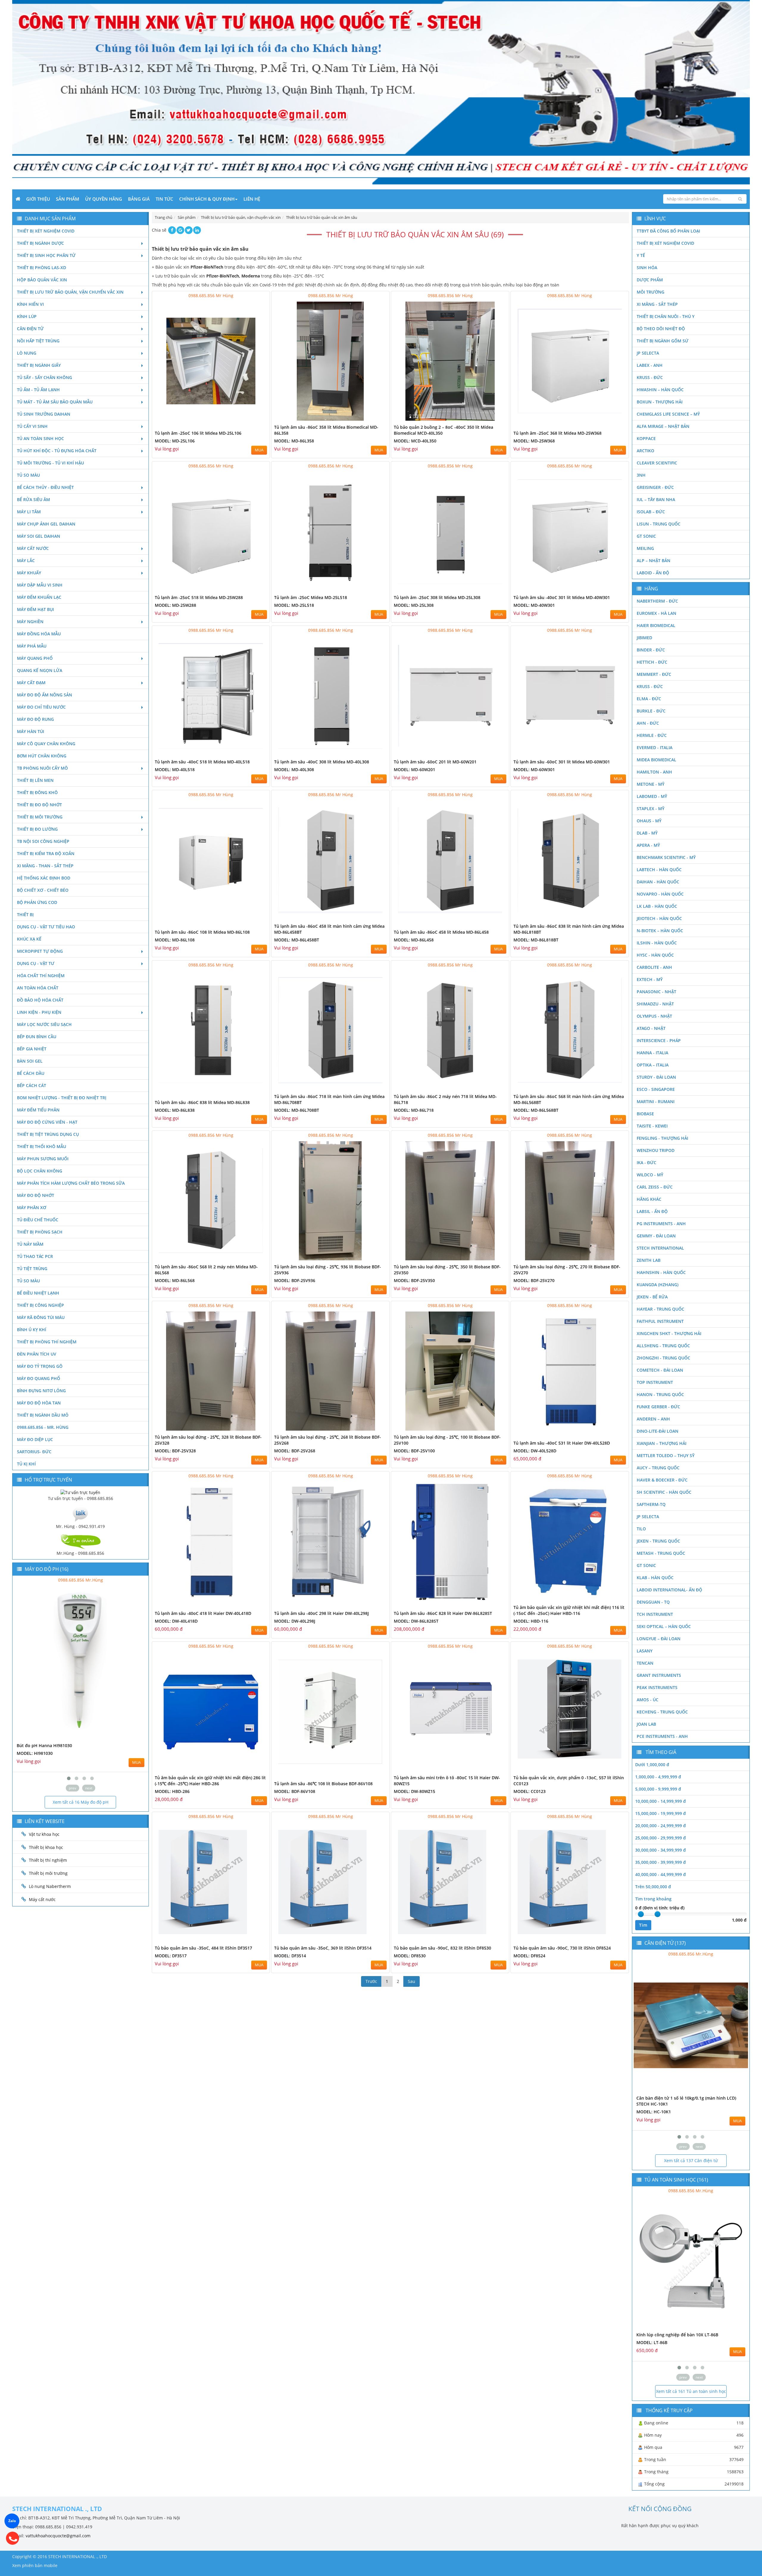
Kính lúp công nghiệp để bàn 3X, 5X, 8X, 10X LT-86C (688, 2335)
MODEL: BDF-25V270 (534, 1280)
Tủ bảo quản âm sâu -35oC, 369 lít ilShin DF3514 (323, 1948)
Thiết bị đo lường (37, 829)
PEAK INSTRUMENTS (657, 1687)
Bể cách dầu (31, 1073)
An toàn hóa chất (38, 988)
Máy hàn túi (31, 731)
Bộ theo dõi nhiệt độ (661, 329)
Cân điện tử (30, 329)
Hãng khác (649, 1199)
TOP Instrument (655, 1382)
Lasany (645, 1651)
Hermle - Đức (652, 735)
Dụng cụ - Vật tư (36, 963)
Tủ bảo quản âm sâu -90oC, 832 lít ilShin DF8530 (442, 1948)
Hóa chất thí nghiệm (41, 976)
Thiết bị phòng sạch (40, 1232)
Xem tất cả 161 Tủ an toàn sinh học (691, 2391)
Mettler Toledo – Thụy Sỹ (666, 1455)
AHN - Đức (648, 723)
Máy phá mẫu (32, 646)
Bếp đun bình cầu (37, 1037)
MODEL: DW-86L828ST (416, 1621)
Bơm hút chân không (42, 756)
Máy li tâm (29, 512)
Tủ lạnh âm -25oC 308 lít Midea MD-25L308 (437, 597)
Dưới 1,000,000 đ (652, 1765)
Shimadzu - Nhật (655, 1004)
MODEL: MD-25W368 (534, 441)
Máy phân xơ (32, 1207)
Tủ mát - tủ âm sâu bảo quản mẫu (55, 402)
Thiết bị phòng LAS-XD (42, 268)
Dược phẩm (650, 280)
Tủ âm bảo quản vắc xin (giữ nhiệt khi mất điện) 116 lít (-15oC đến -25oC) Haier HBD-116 (569, 1610)
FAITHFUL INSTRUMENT (660, 1321)
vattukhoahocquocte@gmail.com (58, 2536)
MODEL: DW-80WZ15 (414, 1791)
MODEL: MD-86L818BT (536, 940)
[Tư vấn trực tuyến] (80, 1492)
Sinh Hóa (647, 268)
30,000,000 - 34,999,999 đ (660, 1850)
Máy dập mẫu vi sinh (40, 585)
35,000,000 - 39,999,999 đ (660, 1862)
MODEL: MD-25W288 (175, 605)
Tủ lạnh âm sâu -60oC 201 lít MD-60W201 (435, 762)
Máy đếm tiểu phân (38, 1110)
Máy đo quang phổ (39, 1378)
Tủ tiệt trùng (32, 1268)
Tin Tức (164, 199)
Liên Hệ (252, 199)
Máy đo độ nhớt (36, 1195)
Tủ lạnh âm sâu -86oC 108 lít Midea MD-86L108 (202, 932)
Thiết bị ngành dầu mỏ (43, 1415)
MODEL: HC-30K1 (654, 2112)
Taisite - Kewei (652, 1126)
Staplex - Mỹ (651, 808)
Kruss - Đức (650, 377)
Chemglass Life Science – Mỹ (668, 414)
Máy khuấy (29, 573)
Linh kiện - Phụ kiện (39, 1012)
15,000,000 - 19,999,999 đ (660, 1813)
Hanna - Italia (652, 1053)
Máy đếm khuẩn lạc (39, 597)
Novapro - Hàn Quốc (660, 894)
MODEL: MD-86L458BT (297, 940)
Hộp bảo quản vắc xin (42, 280)
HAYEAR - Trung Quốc (660, 1309)
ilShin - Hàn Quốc (657, 943)
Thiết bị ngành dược (40, 243)
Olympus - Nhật (654, 1016)
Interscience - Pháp (659, 1040)
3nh (641, 475)
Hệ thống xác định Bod (44, 878)
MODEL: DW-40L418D (176, 1621)
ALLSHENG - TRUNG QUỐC (663, 1346)
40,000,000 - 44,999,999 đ (660, 1874)
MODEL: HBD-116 (531, 1621)
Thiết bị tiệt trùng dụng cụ (48, 1134)
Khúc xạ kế (29, 939)
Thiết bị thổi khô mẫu (42, 1146)
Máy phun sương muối (43, 1159)
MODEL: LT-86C (652, 2342)
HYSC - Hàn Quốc (655, 955)
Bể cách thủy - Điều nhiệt (45, 487)
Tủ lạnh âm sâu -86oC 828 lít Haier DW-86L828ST (443, 1613)
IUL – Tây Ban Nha (656, 499)
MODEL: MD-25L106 (175, 441)
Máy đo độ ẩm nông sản (44, 695)
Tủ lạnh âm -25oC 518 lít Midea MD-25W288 (199, 597)
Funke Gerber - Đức (658, 1407)
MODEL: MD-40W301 (534, 605)
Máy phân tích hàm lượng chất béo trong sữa (71, 1183)
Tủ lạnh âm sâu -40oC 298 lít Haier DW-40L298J (321, 1613)
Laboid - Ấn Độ (653, 573)
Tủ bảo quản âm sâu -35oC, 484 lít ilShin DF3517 (203, 1948)
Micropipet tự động (40, 951)
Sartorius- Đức (34, 1452)
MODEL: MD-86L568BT (536, 1110)
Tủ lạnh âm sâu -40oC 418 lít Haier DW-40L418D (203, 1613)
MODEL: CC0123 (530, 1791)
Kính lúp (27, 316)
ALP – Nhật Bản (654, 560)
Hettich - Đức (652, 662)
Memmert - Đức (654, 674)
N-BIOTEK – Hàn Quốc (660, 931)
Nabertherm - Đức (657, 601)
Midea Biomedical (656, 760)
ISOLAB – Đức (651, 512)
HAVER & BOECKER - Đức (662, 1480)
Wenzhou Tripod (656, 1150)
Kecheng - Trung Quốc (662, 1712)
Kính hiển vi (30, 304)
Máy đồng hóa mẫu (39, 634)
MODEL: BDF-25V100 (414, 1451)
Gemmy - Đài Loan (656, 1236)
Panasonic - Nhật (656, 992)
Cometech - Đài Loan (660, 1370)
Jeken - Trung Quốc (658, 1541)
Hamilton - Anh (654, 772)
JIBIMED (644, 638)
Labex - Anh (650, 365)
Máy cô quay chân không (46, 744)
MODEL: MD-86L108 (175, 940)
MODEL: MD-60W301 (534, 769)
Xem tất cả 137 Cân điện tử (691, 2161)
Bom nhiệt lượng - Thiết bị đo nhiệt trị (62, 1098)
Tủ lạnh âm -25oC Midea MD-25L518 (311, 597)
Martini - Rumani (656, 1101)
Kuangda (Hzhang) (658, 1285)
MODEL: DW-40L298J (295, 1621)
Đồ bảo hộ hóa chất (40, 1000)
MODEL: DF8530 (410, 1956)
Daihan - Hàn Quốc (658, 882)
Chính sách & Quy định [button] (207, 199)
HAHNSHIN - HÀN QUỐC (661, 1272)
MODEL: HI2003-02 (35, 1734)
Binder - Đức (651, 650)
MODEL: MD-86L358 (294, 441)
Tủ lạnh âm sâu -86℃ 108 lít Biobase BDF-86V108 (323, 1784)
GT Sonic (646, 536)
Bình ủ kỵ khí (32, 1330)
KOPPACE (646, 438)
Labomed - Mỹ (652, 796)
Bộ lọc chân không (40, 1171)
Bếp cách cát (32, 1085)
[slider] (641, 1914)
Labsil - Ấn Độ (652, 1211)
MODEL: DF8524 (529, 1956)
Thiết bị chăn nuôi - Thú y (666, 316)
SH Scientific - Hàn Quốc (664, 1492)
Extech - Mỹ (650, 979)
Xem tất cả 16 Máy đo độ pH (81, 1802)
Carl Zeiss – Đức (655, 1187)
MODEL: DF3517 (171, 1956)
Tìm (643, 1925)
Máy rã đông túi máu (41, 1317)
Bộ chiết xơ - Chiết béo (43, 890)
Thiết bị (25, 914)
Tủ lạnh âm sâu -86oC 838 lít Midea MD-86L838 (202, 1102)
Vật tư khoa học (44, 1834)
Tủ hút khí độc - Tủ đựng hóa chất (57, 451)
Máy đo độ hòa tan (39, 1403)
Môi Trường (651, 292)
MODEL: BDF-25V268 (295, 1451)
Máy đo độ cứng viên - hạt (47, 1122)
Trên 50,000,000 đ (653, 1887)
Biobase (645, 1114)
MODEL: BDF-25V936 (295, 1280)
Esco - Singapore (656, 1089)
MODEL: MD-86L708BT (297, 1110)
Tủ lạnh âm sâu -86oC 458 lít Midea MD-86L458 (441, 932)
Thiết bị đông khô (37, 792)
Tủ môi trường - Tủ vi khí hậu (50, 463)
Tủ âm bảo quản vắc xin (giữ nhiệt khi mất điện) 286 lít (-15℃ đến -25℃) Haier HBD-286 (210, 1781)
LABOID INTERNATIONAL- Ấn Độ (669, 1590)
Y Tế (641, 255)
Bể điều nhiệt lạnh (38, 1293)
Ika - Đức (647, 1163)
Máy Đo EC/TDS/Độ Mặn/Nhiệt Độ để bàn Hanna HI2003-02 (76, 1726)
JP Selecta (648, 353)
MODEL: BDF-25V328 (175, 1451)
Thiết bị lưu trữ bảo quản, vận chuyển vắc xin (70, 292)
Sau (412, 1981)
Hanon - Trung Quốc (660, 1394)
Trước (371, 1981)
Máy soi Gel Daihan (39, 536)
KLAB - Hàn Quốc (655, 1578)
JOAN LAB (646, 1724)
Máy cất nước (33, 548)
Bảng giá (139, 199)
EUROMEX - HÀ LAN (656, 613)
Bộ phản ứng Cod (37, 902)
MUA (259, 450)
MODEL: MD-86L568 (175, 1280)
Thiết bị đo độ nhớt (39, 805)
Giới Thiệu (38, 199)
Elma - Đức (649, 699)
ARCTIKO (645, 451)
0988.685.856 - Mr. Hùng (43, 1427)
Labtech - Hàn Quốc (659, 870)
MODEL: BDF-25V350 (414, 1280)
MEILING (645, 548)
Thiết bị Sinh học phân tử (46, 255)
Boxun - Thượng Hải (660, 402)
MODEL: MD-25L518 (294, 605)
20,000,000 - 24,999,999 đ (660, 1826)
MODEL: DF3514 (290, 1956)
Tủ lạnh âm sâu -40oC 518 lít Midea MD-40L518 (202, 762)
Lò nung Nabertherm (50, 1886)
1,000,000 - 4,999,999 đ (658, 1777)
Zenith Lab (649, 1260)
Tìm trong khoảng (653, 1899)
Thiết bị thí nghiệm (48, 1860)
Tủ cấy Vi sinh (32, 426)
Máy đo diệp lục (35, 1439)
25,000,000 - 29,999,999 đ (660, 1838)
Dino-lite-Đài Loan (658, 1431)
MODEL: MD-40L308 (294, 769)
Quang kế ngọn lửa (40, 670)
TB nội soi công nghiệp (43, 841)
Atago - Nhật (651, 1028)
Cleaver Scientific (657, 463)
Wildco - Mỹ (650, 1175)
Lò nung (27, 353)
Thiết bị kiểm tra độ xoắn (46, 853)
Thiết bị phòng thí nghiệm (47, 1342)
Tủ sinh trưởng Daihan (44, 414)
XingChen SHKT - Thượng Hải (669, 1333)
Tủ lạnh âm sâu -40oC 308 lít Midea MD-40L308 (322, 762)
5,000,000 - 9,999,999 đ (658, 1789)
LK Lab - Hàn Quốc (657, 906)
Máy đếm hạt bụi (35, 609)
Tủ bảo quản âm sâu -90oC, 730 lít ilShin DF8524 (562, 1948)
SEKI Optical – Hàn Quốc (664, 1626)
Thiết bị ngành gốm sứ (663, 341)
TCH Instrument (655, 1614)
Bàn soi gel (30, 1061)
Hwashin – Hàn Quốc (660, 390)
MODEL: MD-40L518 (175, 769)
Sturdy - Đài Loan (656, 1077)
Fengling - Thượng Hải (662, 1138)
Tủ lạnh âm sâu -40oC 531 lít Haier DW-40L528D (562, 1443)
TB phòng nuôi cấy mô (42, 768)
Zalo (12, 2521)
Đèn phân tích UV (37, 1354)
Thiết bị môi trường (40, 817)
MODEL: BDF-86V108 (295, 1791)
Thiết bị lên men (35, 780)
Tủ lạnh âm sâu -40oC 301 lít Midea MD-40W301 (562, 597)
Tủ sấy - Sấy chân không (44, 377)
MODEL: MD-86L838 (175, 1110)
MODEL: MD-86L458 (414, 940)
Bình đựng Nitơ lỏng (41, 1391)
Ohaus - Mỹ (649, 821)
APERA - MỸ (648, 845)
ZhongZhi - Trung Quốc (663, 1358)
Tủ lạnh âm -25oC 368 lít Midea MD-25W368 (558, 433)
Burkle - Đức (651, 711)
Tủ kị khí (26, 1464)
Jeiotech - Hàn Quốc (659, 918)
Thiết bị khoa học (46, 1847)
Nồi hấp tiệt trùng (38, 341)
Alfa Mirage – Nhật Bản (663, 426)
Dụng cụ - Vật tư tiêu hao (46, 927)
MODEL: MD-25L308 (414, 605)
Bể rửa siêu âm (33, 499)
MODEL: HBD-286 (172, 1791)
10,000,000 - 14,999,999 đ (660, 1801)
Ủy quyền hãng (104, 199)
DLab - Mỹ (647, 833)
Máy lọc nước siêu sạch (44, 1024)
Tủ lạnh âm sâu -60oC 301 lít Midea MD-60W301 (562, 762)
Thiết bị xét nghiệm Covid (46, 231)
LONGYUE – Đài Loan (659, 1639)
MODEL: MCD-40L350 (415, 441)
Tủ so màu (28, 475)
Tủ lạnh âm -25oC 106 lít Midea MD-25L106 (198, 433)
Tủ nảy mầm (30, 1244)
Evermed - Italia (655, 747)
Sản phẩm (68, 199)
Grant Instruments (659, 1675)
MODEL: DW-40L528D (535, 1451)
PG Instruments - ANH (661, 1224)
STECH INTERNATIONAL (660, 1248)
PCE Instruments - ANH (662, 1736)
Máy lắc (26, 560)
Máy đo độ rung (35, 719)
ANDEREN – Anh (653, 1419)
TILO (641, 1529)
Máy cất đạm (31, 683)
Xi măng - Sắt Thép (657, 304)
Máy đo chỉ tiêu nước (41, 707)
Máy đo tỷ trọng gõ (40, 1366)
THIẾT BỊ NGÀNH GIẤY (39, 365)
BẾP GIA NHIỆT (32, 1049)
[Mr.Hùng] (80, 1541)
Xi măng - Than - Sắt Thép (45, 866)
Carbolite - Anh (654, 967)
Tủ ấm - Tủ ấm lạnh (38, 390)
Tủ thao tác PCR (35, 1256)
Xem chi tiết (253, 418)
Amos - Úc (648, 1700)
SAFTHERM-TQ (651, 1504)
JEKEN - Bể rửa (652, 1297)
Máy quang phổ (35, 658)
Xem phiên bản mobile (35, 2565)
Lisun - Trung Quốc (659, 524)
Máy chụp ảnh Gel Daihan (46, 524)
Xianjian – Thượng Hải (662, 1443)
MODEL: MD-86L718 (414, 1110)
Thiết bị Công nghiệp (40, 1305)
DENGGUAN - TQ (653, 1602)
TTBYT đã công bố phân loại (668, 231)
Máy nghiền (30, 622)
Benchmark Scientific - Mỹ (666, 857)
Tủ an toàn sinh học (40, 438)
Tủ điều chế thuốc (38, 1220)
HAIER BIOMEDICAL (656, 625)
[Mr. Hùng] (80, 1514)
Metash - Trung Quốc (661, 1553)
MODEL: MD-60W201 (414, 769)
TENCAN (645, 1663)
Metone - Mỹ (651, 784)
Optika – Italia (653, 1065)
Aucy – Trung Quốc (658, 1468)
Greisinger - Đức (655, 487)
